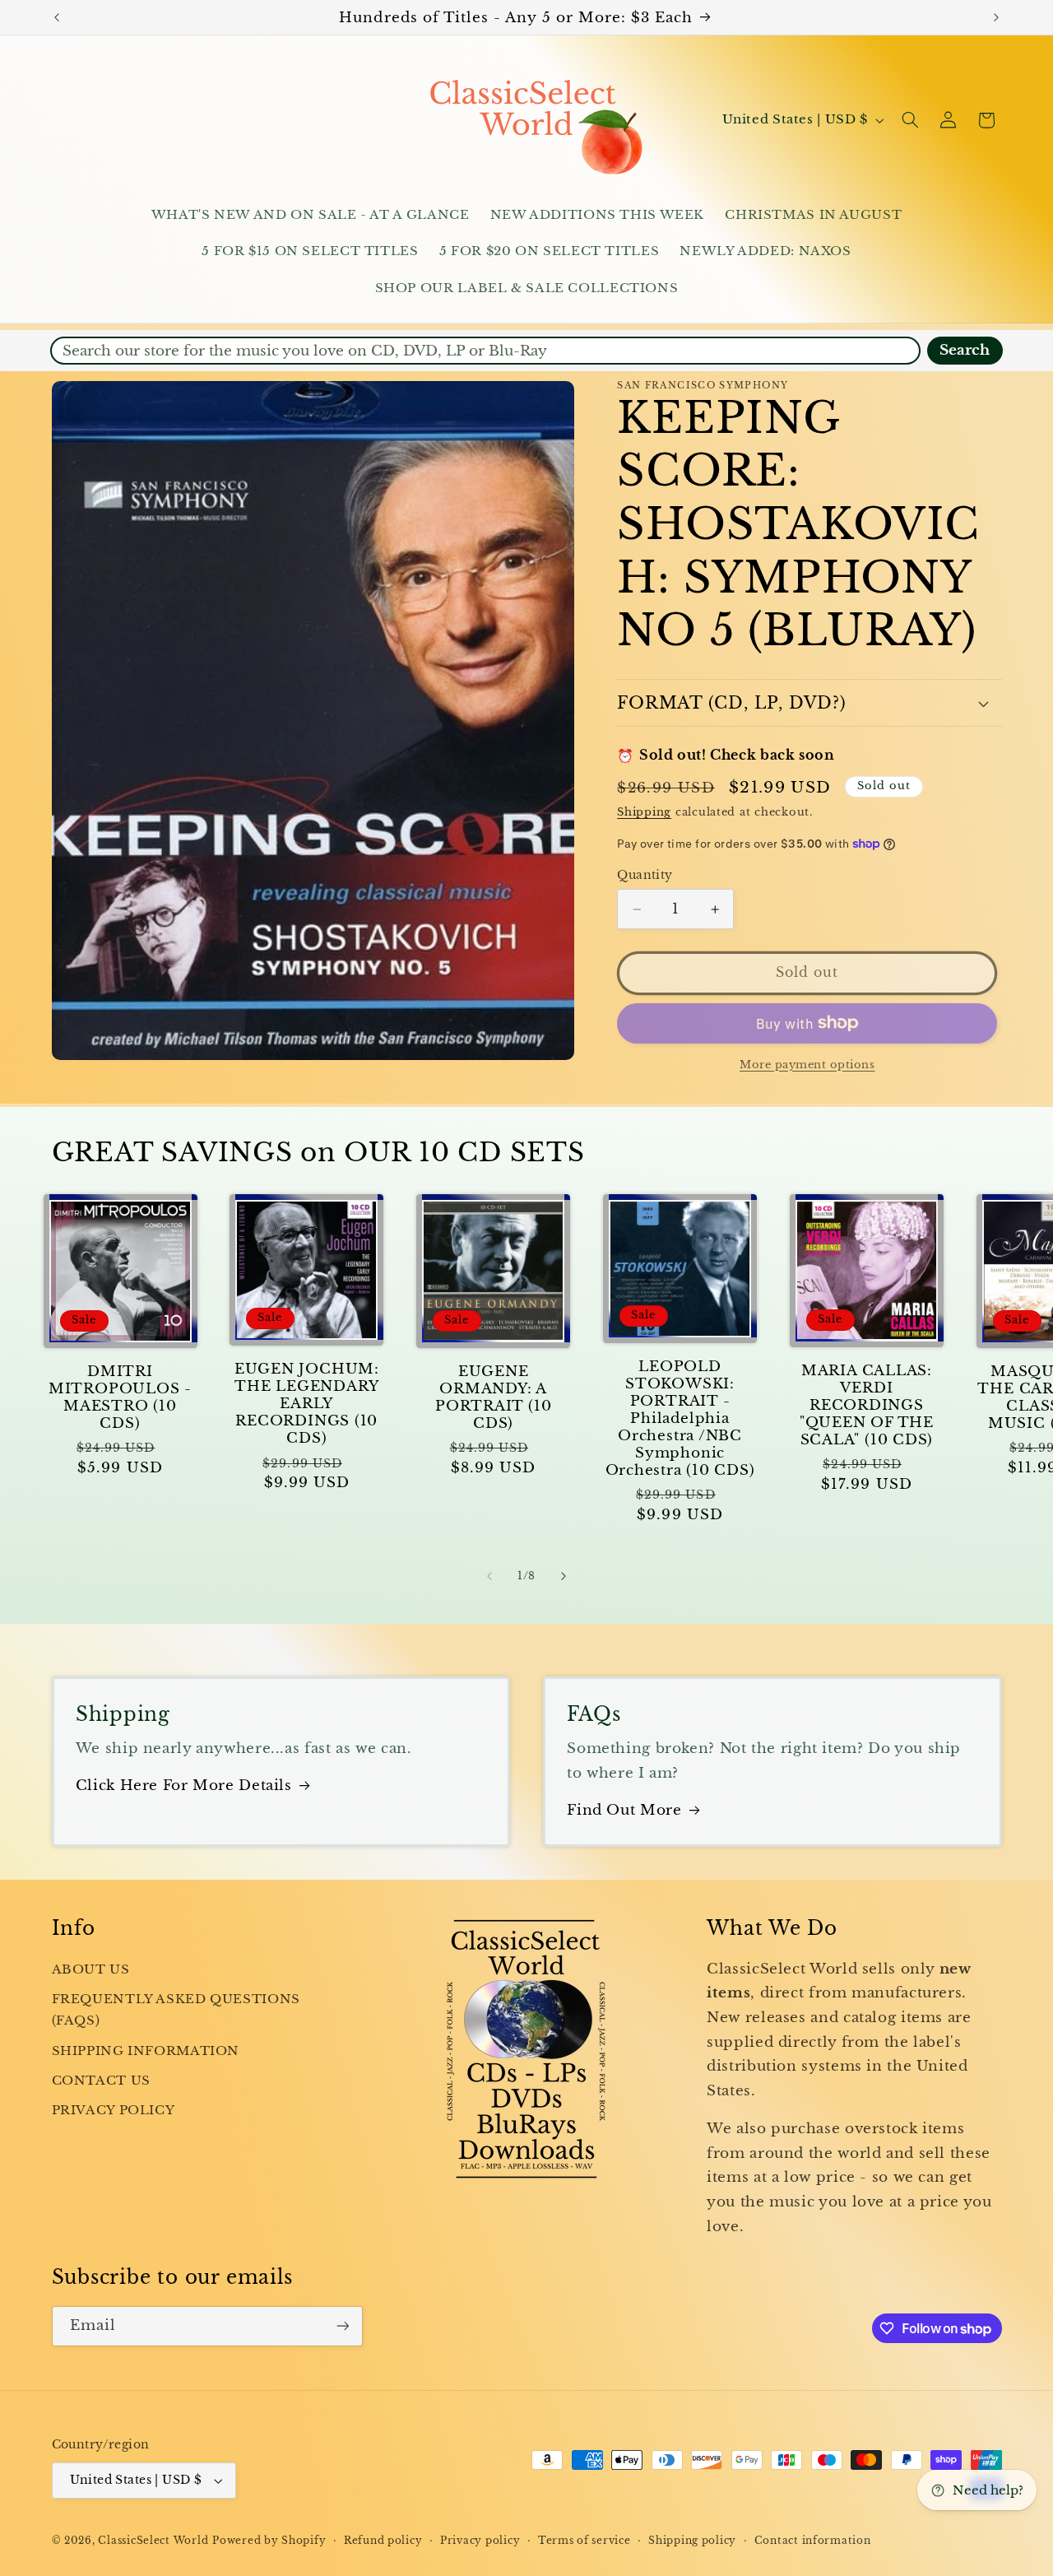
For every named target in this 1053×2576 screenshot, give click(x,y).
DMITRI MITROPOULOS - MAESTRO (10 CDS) (120, 1397)
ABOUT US (91, 1969)
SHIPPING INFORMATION (146, 2051)
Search (965, 350)
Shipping (644, 812)
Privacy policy (480, 2541)
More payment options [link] (807, 1064)
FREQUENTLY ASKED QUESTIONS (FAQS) (176, 2010)
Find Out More (624, 1810)
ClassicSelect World (153, 2541)
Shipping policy (692, 2541)
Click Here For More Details (184, 1786)
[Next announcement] (996, 17)
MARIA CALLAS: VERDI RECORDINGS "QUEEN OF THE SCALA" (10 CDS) (867, 1405)
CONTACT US (101, 2081)
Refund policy (383, 2541)
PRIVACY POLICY (114, 2111)
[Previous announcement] (57, 17)
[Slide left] (489, 1576)
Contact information (813, 2541)
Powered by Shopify (269, 2541)
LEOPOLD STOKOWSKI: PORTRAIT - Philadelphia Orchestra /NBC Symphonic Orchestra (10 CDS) (680, 1418)
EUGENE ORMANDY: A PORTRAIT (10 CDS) (493, 1397)
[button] (910, 120)
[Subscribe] (342, 2326)
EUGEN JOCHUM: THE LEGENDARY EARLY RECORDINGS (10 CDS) (307, 1404)
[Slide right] (564, 1576)
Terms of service (584, 2541)
